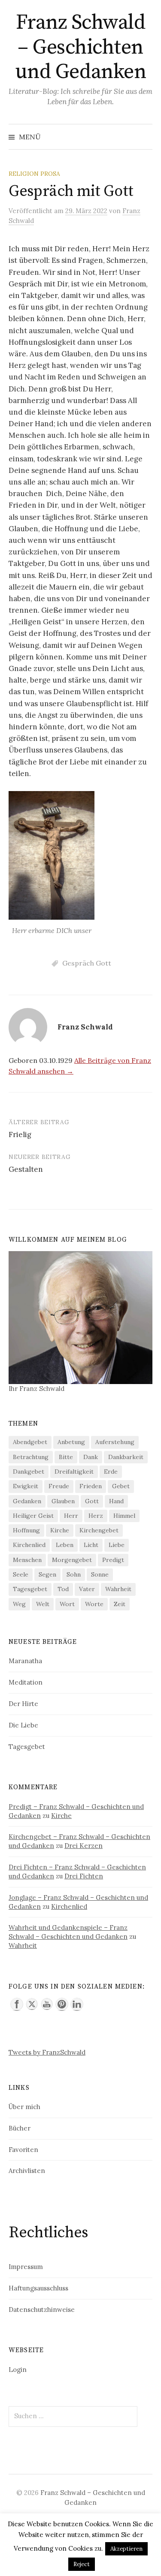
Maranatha (25, 1661)
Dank (91, 1457)
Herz (96, 1516)
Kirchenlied (29, 1545)
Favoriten (23, 2150)
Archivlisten (27, 2171)
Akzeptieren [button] (126, 2549)
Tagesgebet (30, 1589)
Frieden (91, 1486)
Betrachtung (31, 1457)
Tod (63, 1589)
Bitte (66, 1457)
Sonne (100, 1574)
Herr (71, 1516)
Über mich (24, 2107)
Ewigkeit (26, 1486)
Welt (43, 1604)
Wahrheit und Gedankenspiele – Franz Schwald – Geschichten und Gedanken (68, 1932)
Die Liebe (23, 1725)
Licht (91, 1545)
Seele (21, 1574)
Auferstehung (115, 1442)
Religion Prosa (34, 174)
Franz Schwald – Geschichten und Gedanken (80, 47)
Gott (92, 1501)
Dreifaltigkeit (74, 1472)
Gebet (121, 1486)
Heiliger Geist (33, 1516)
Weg (19, 1604)
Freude (59, 1486)
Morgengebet (72, 1560)
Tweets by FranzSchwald (47, 2052)
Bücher (20, 2128)
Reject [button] (82, 2564)
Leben (65, 1545)
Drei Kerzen (84, 1846)
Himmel (124, 1516)
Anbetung (71, 1442)
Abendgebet (30, 1442)
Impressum (26, 2267)
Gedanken (27, 1501)
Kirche (60, 1530)
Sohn (74, 1574)
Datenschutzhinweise (42, 2310)
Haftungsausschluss (38, 2288)
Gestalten (26, 1169)
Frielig (20, 1135)
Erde (111, 1472)
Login (18, 2370)
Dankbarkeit (126, 1457)
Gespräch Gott (87, 963)
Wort (67, 1604)
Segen (47, 1574)
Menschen (27, 1560)
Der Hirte (23, 1704)
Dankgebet (29, 1472)
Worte (94, 1604)
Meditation (26, 1682)
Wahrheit (118, 1589)
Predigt (113, 1560)
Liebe (117, 1545)
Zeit (120, 1604)
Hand (116, 1501)
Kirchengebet (99, 1530)
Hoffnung (26, 1530)
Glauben (63, 1501)
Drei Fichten (84, 1876)
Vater (87, 1589)
